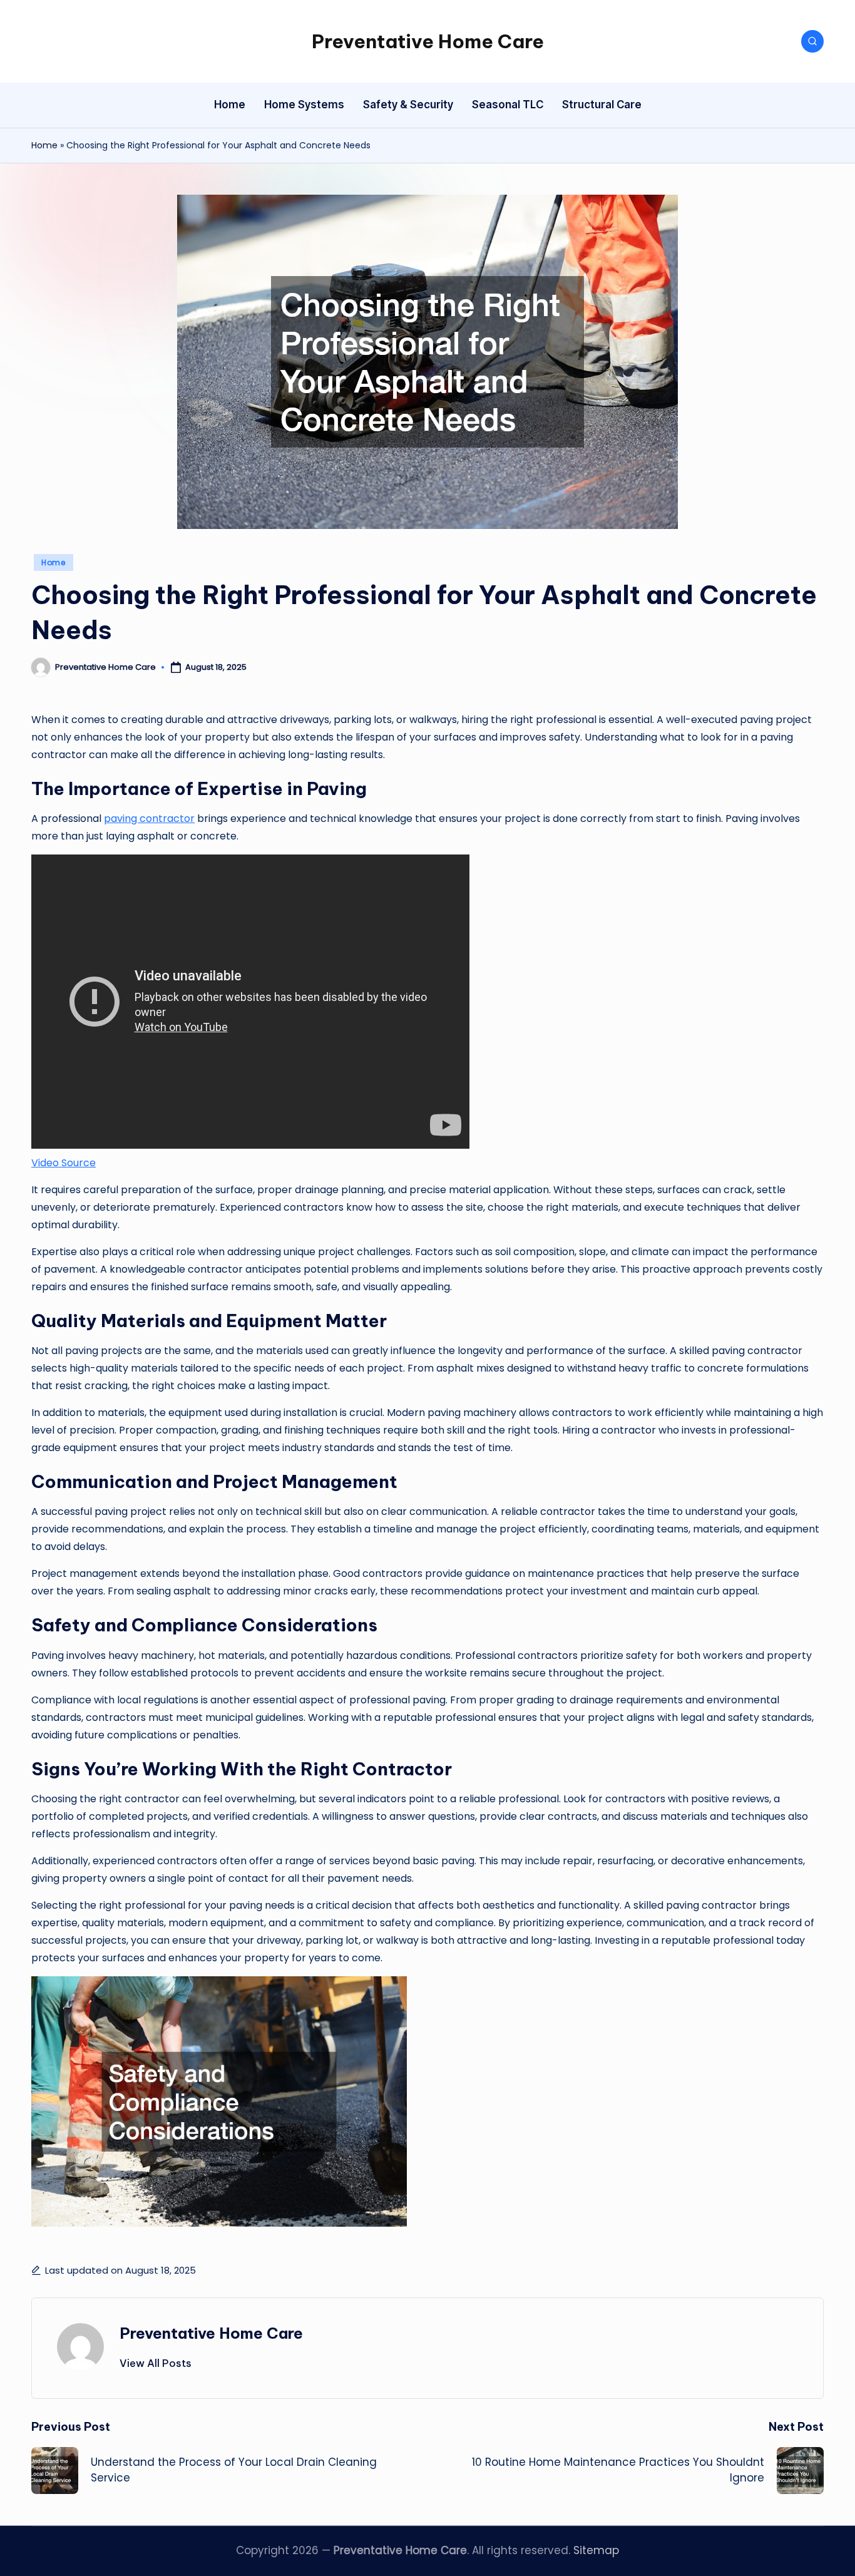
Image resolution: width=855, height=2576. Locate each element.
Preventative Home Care (428, 41)
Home (44, 145)
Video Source (64, 1163)
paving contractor (149, 818)
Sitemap (596, 2550)
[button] (156, 2363)
